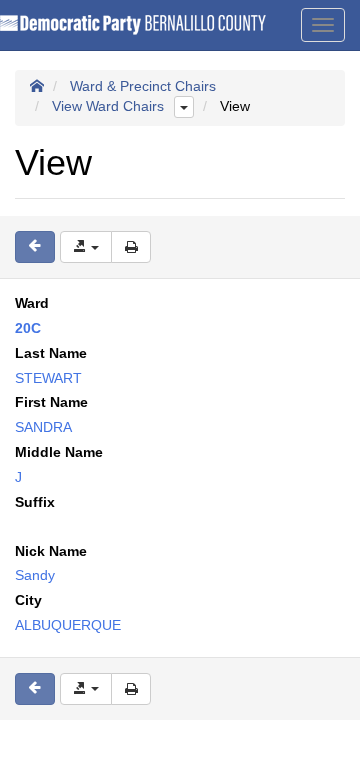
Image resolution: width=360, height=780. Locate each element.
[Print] (131, 247)
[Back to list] (35, 247)
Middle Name (59, 452)
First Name (51, 402)
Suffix (35, 502)
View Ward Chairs (108, 106)
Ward (32, 303)
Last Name (51, 353)
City (28, 600)
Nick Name (51, 551)
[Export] (86, 247)
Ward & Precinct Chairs (143, 86)
